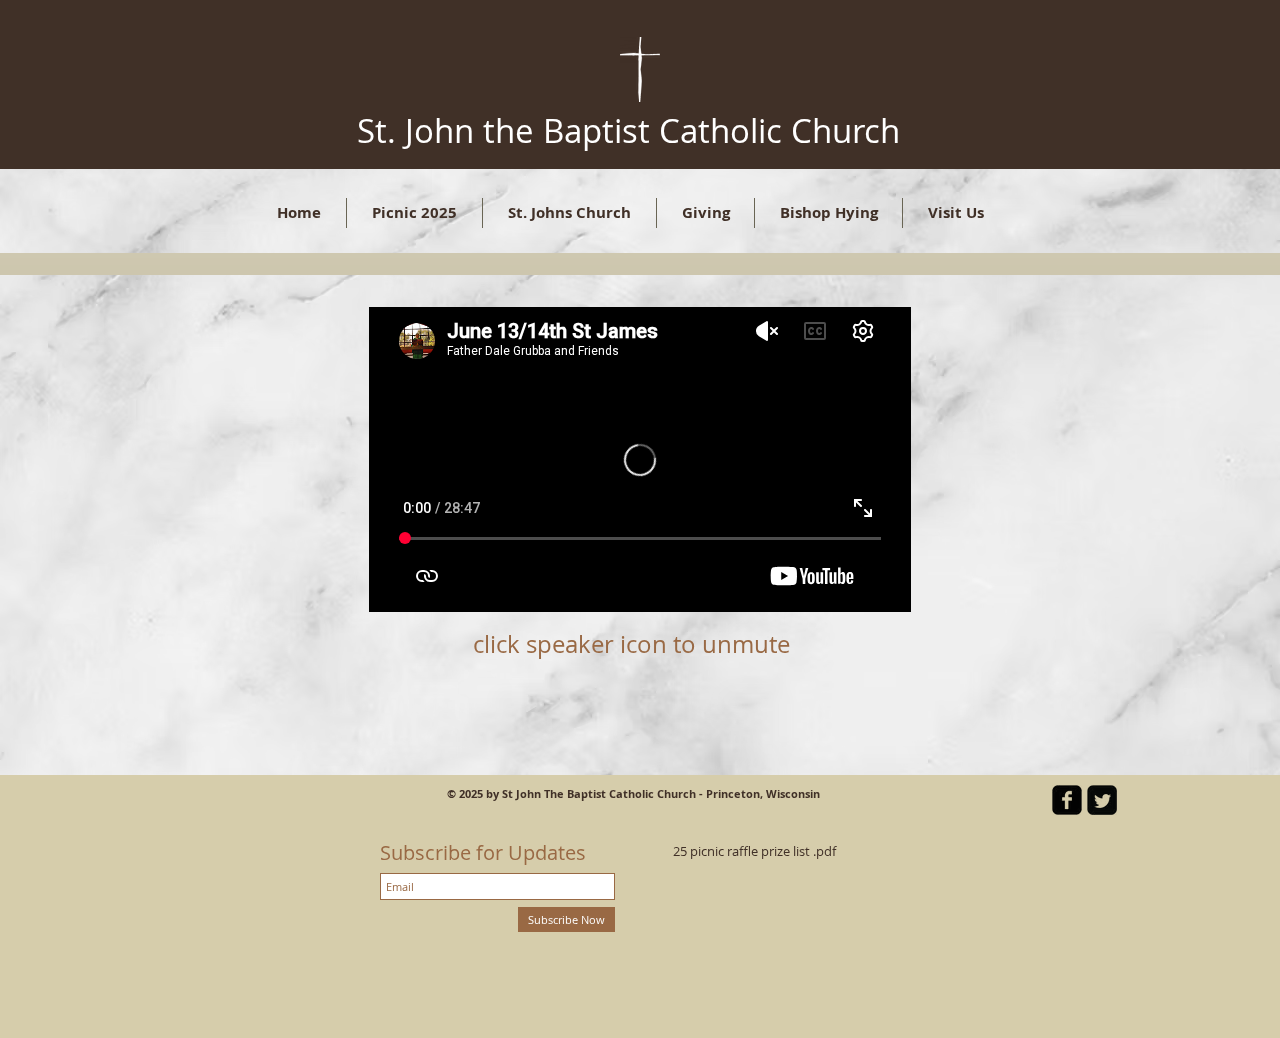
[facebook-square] (1067, 800)
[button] (569, 213)
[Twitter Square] (1102, 800)
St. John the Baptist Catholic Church (628, 130)
